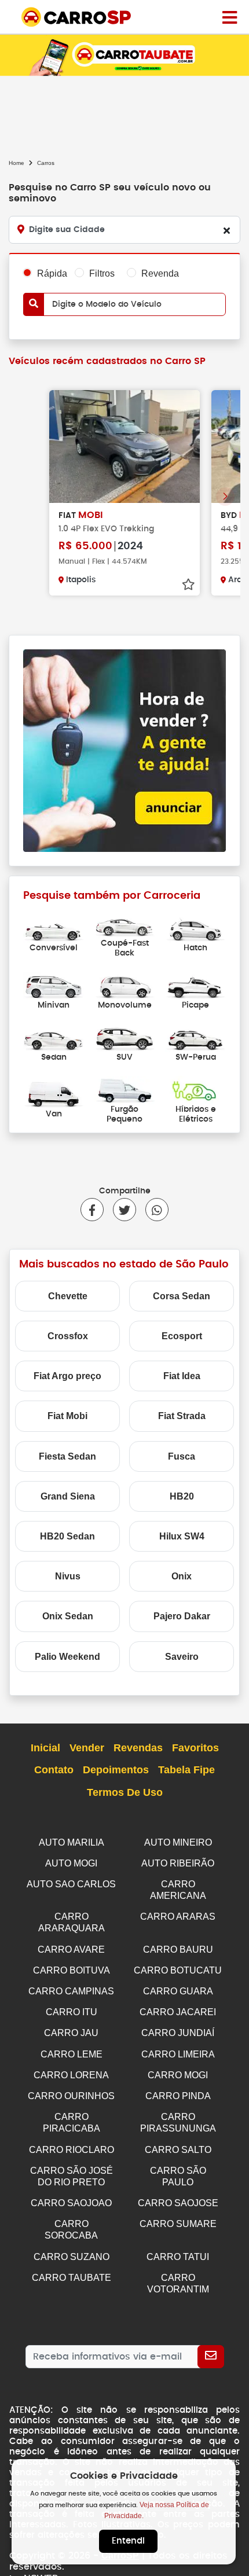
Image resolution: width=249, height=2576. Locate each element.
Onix (182, 1576)
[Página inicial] (230, 17)
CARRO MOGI (178, 2075)
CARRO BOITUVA (72, 1970)
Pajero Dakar (182, 1616)
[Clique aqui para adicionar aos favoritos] (188, 585)
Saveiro (182, 1657)
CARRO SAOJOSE (178, 2203)
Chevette (68, 1296)
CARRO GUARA (178, 1991)
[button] (225, 497)
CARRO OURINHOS (71, 2096)
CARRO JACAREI (178, 2012)
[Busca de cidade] (226, 230)
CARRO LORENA (71, 2075)
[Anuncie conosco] (124, 750)
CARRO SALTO (178, 2150)
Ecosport (182, 1336)
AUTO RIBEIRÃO (178, 1863)
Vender (87, 1748)
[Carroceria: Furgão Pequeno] (125, 1089)
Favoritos (195, 1748)
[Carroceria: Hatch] (195, 928)
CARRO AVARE (71, 1950)
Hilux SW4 (182, 1536)
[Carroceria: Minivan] (54, 985)
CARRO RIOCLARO (72, 2150)
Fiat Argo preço (67, 1376)
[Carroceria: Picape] (195, 985)
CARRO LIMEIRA (178, 2054)
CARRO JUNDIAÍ (178, 2033)
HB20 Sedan (67, 1536)
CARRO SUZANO (72, 2257)
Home (17, 163)
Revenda (160, 273)
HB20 (182, 1496)
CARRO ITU (72, 2012)
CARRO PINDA (178, 2096)
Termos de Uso (125, 1792)
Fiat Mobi (67, 1416)
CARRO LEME (72, 2054)
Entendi (128, 2541)
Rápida (52, 273)
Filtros (102, 273)
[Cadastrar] (211, 2357)
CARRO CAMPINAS (71, 1991)
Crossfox (68, 1336)
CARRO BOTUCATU (178, 1970)
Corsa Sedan (182, 1296)
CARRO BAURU (178, 1950)
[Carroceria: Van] (54, 1094)
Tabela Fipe (186, 1770)
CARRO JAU (71, 2033)
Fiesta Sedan (67, 1456)
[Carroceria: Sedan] (54, 1037)
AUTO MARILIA (72, 1842)
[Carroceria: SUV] (125, 1037)
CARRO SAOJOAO (71, 2203)
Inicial (45, 1748)
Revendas (138, 1748)
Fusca (182, 1456)
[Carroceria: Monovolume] (125, 985)
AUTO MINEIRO (178, 1842)
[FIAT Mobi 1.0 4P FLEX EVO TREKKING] (124, 447)
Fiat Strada (182, 1416)
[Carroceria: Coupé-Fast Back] (125, 923)
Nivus (68, 1576)
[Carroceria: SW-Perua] (195, 1037)
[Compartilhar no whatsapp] (152, 1210)
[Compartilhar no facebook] (92, 1210)
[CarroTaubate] (124, 55)
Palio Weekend (67, 1657)
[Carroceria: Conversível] (54, 928)
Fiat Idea (182, 1376)
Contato (54, 1770)
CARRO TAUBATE (72, 2278)
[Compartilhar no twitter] (120, 1210)
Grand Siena (68, 1496)
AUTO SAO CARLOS (71, 1884)
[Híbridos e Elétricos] (195, 1089)
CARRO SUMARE (178, 2224)
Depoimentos (116, 1770)
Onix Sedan (68, 1616)
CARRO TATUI (178, 2257)
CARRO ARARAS (178, 1917)
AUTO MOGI (71, 1863)
